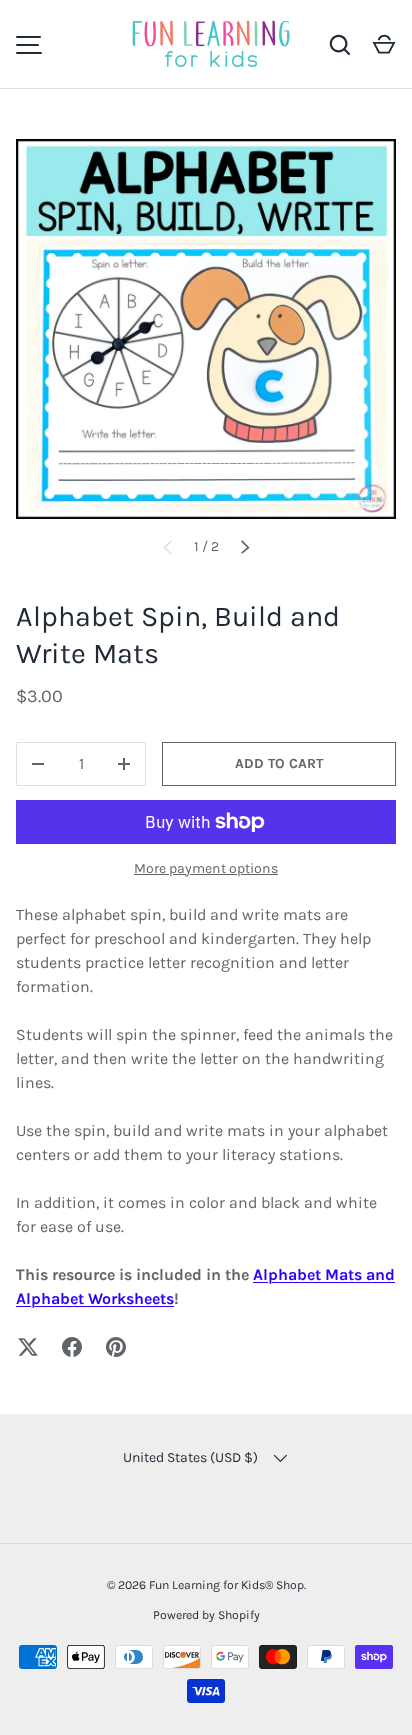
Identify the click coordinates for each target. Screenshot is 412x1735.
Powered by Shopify (206, 1615)
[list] (206, 329)
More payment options (206, 868)
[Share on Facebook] (72, 1347)
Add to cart (279, 763)
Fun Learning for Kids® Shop (226, 1585)
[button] (384, 45)
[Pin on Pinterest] (116, 1347)
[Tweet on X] (28, 1347)
